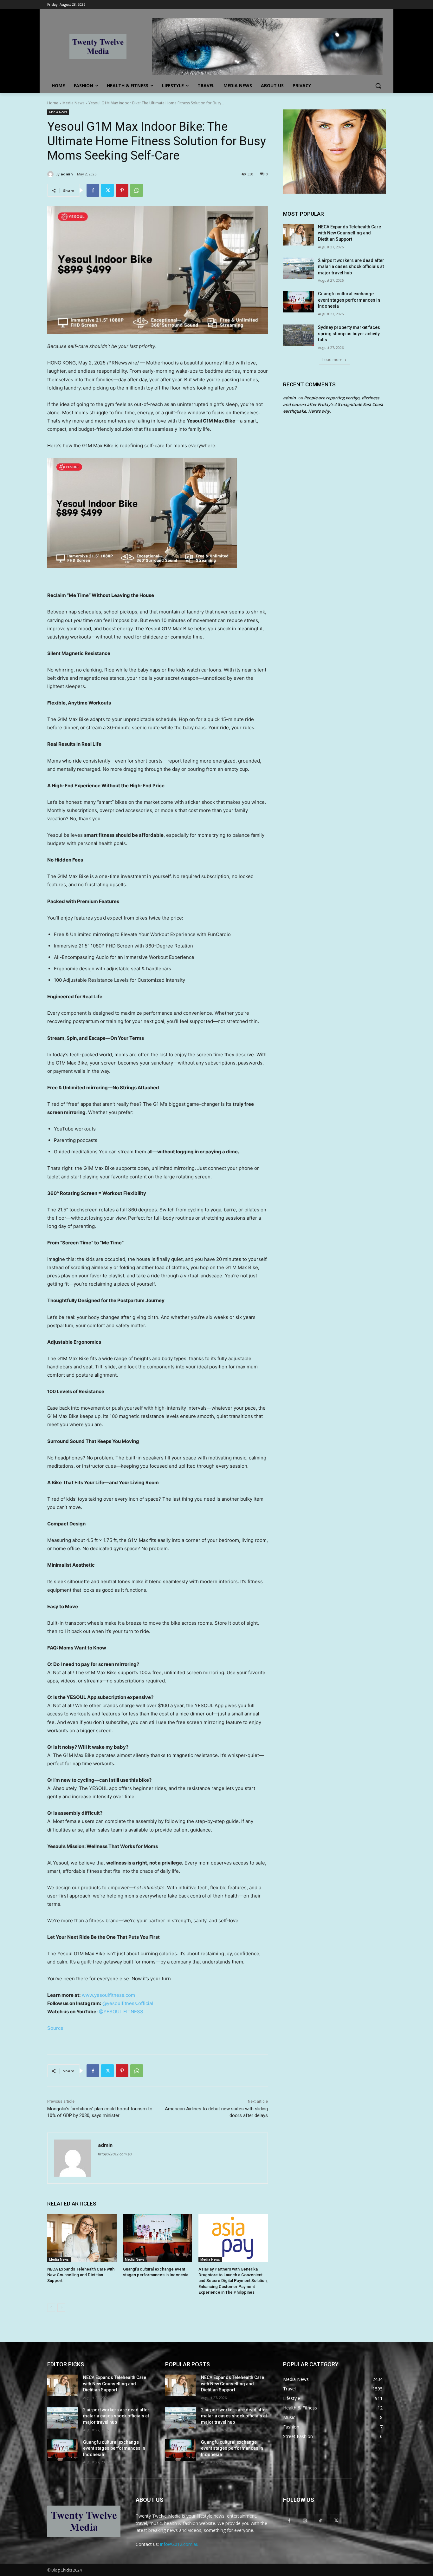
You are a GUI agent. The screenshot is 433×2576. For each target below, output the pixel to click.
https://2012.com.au (115, 2154)
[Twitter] (107, 190)
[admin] (51, 174)
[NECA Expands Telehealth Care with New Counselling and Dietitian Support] (82, 2238)
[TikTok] (320, 2520)
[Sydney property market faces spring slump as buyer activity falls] (298, 335)
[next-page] (61, 2308)
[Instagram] (305, 2520)
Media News (73, 103)
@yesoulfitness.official (128, 2003)
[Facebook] (93, 190)
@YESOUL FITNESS (121, 2012)
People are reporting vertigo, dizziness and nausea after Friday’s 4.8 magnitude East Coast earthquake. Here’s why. (333, 404)
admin (67, 174)
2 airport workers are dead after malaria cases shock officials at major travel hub (351, 267)
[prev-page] (51, 2308)
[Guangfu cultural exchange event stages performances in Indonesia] (158, 2238)
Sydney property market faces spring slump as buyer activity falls (349, 334)
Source (55, 2028)
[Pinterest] (122, 190)
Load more (332, 360)
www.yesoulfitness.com (108, 1995)
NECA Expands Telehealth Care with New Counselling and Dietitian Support (81, 2275)
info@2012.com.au (179, 2544)
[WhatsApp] (137, 190)
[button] (378, 86)
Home (53, 103)
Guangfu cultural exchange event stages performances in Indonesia (349, 300)
